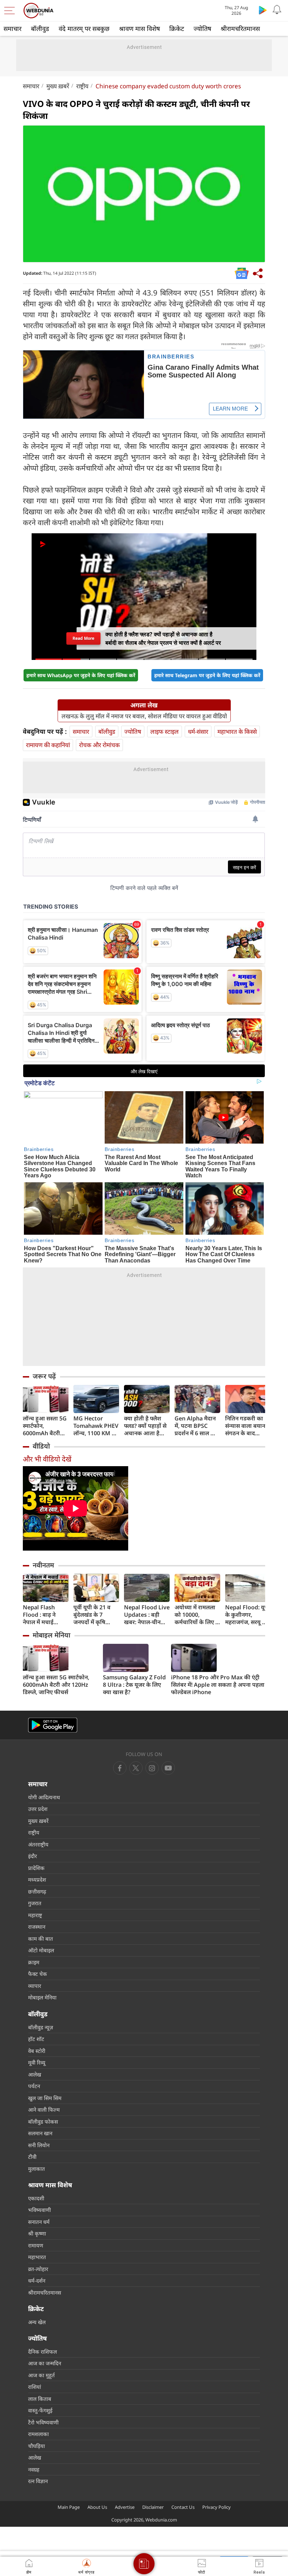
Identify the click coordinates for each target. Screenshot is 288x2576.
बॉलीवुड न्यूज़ (41, 2027)
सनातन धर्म (39, 2222)
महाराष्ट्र (35, 1915)
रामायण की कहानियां (48, 745)
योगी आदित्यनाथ (44, 1797)
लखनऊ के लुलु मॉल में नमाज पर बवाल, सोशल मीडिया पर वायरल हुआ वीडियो (144, 716)
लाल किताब (40, 2399)
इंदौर (32, 1856)
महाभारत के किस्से (237, 732)
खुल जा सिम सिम (45, 2098)
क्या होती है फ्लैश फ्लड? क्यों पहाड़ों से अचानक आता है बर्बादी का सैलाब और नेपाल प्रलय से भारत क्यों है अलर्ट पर (145, 1426)
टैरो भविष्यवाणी (43, 2422)
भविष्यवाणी (40, 2210)
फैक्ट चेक (38, 1974)
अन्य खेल (37, 2322)
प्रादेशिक (36, 1868)
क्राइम (34, 1962)
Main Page (69, 2507)
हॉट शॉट (36, 2039)
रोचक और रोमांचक (99, 745)
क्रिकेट (177, 28)
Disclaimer (153, 2507)
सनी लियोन (39, 2145)
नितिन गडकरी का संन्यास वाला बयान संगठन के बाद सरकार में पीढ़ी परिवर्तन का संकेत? (246, 1426)
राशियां (35, 2387)
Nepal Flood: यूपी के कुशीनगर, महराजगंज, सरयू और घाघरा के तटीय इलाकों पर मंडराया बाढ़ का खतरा (248, 1615)
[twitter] (136, 1768)
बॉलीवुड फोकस (43, 2122)
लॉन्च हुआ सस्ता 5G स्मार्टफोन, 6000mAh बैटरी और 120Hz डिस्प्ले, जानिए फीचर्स (45, 1426)
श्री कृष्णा (37, 2233)
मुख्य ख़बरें (58, 86)
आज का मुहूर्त (41, 2375)
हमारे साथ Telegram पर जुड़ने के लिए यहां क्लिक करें (207, 675)
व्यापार (35, 1986)
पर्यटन (34, 2086)
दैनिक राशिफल (42, 2352)
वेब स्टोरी (37, 2051)
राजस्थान (37, 1927)
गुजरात (35, 1903)
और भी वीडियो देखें (47, 1459)
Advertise (125, 2507)
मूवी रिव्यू (37, 2062)
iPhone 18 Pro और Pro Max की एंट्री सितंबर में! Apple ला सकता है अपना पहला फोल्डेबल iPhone (218, 1685)
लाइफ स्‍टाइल (165, 732)
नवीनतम (43, 1565)
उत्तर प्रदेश (38, 1809)
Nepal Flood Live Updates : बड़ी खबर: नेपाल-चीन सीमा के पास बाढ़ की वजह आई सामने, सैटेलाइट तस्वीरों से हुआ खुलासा (147, 1615)
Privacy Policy (217, 2507)
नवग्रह (34, 2469)
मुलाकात (37, 2169)
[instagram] (168, 1768)
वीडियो (41, 1446)
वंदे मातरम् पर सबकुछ (84, 28)
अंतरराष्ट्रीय (38, 1844)
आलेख (35, 2074)
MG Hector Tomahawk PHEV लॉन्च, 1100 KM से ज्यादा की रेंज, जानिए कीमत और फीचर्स (96, 1426)
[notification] (277, 10)
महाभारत (37, 2257)
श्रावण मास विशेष (139, 28)
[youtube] (152, 1768)
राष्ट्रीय (82, 86)
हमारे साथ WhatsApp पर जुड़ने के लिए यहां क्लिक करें (81, 675)
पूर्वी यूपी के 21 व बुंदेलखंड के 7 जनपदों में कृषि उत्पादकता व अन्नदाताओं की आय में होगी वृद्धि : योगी (95, 1615)
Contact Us (183, 2507)
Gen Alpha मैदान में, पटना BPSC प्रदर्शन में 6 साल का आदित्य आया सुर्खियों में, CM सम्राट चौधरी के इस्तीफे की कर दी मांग (197, 1426)
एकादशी (36, 2198)
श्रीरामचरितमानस (240, 28)
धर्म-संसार (198, 732)
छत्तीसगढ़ (37, 1891)
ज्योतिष (202, 28)
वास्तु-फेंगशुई (40, 2410)
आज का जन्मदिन (45, 2363)
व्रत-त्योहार (38, 2269)
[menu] (11, 11)
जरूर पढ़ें (44, 1376)
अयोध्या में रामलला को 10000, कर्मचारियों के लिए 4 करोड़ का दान (197, 1615)
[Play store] (263, 10)
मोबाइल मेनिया (51, 1635)
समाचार (12, 28)
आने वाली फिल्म (44, 2110)
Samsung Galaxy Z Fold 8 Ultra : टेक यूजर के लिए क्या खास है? (134, 1685)
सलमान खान (40, 2133)
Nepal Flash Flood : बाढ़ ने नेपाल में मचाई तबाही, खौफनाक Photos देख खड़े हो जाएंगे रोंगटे (45, 1615)
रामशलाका (38, 2434)
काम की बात (41, 1939)
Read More (83, 638)
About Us (97, 2507)
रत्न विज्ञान (38, 2481)
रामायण (36, 2245)
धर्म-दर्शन (37, 2281)
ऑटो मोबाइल (41, 1950)
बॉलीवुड (40, 28)
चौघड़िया (37, 2446)
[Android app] (53, 1725)
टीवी (32, 2157)
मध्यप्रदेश (37, 1879)
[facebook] (120, 1768)
